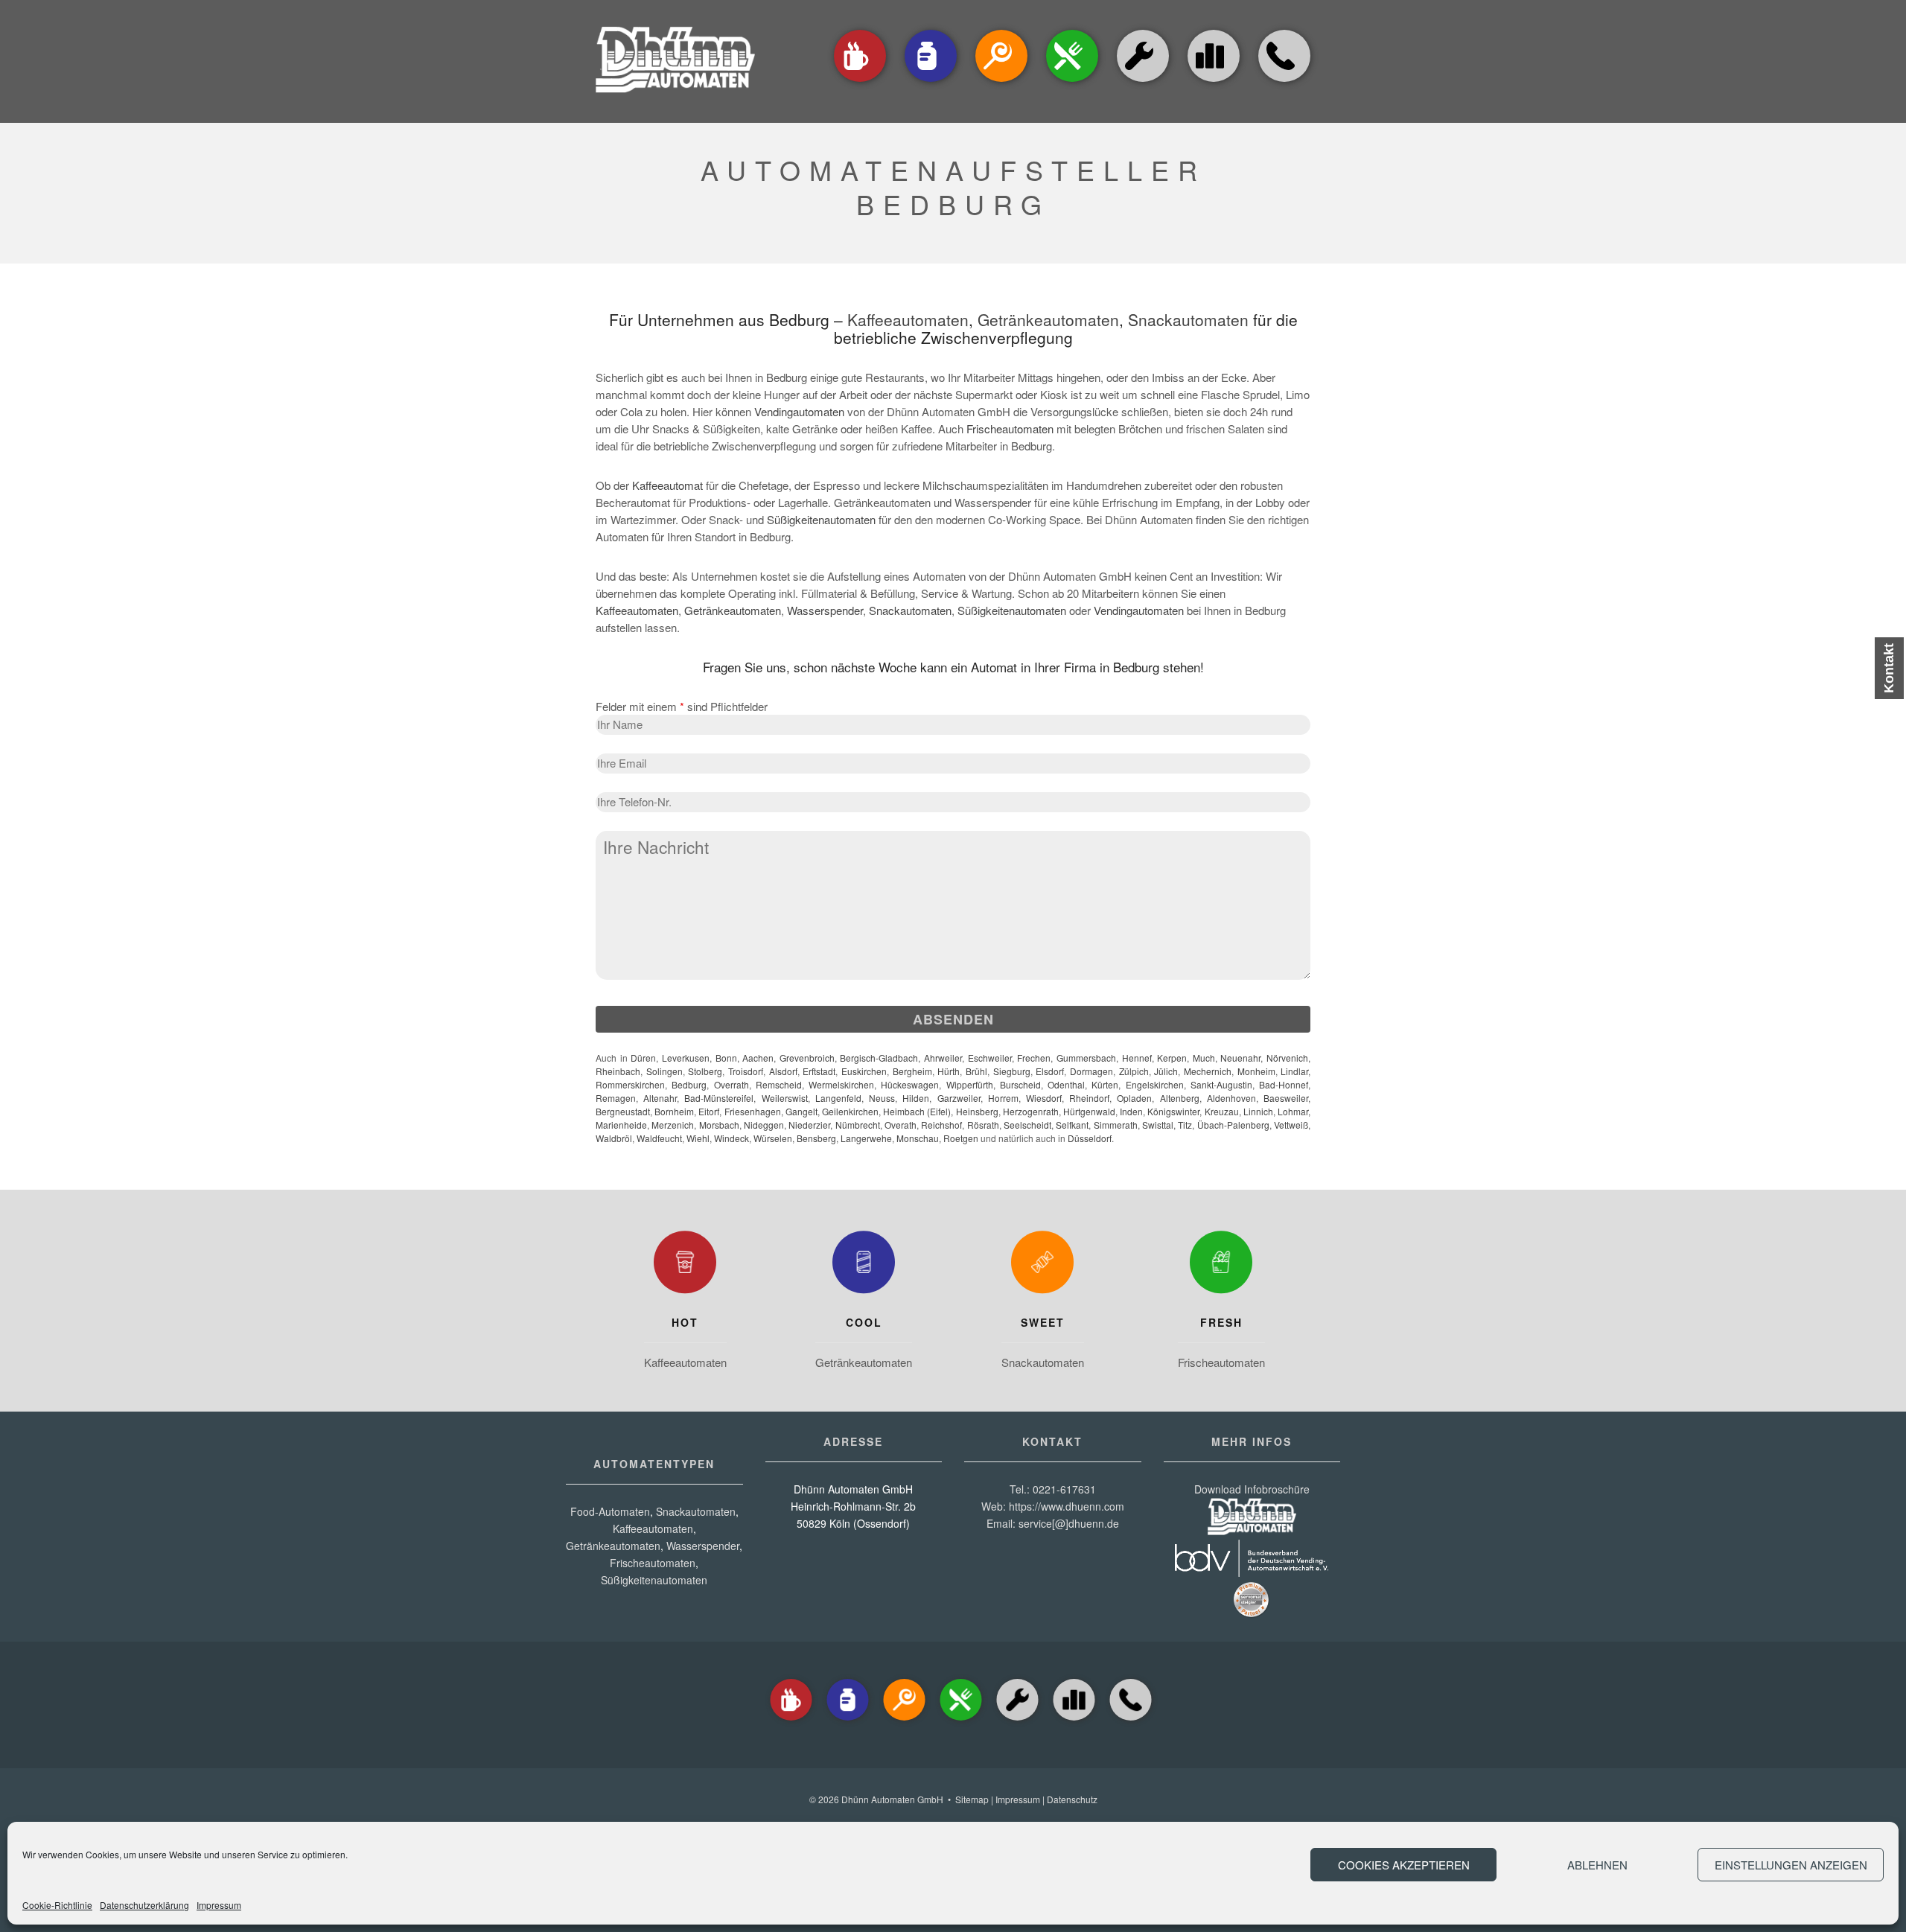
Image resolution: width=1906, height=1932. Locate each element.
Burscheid (1020, 1084)
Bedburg (689, 1084)
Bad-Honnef (1284, 1084)
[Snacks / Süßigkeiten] (1001, 83)
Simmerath (1116, 1125)
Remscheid (779, 1084)
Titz (1185, 1125)
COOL (864, 1322)
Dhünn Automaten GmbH (892, 1799)
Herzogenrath (1031, 1111)
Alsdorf (783, 1071)
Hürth (949, 1071)
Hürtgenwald (1089, 1111)
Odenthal (1066, 1084)
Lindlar (1294, 1071)
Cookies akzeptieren (1404, 1865)
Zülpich (1134, 1071)
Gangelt (801, 1111)
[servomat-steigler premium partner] (1252, 1614)
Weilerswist (785, 1098)
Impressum (219, 1905)
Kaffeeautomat (667, 485)
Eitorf (709, 1111)
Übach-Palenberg (1233, 1125)
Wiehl (698, 1138)
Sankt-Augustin (1221, 1084)
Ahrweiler (943, 1058)
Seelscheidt (1027, 1125)
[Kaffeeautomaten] (860, 83)
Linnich (1258, 1111)
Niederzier (809, 1125)
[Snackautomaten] (1042, 1266)
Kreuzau (1222, 1111)
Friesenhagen (753, 1111)
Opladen (1134, 1098)
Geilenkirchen (850, 1111)
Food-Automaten (610, 1511)
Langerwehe (866, 1138)
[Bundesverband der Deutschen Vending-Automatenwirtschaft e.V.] (1252, 1572)
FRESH (1221, 1322)
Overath (901, 1125)
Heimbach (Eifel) (917, 1111)
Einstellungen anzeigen (1791, 1865)
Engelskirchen (1155, 1084)
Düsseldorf (1090, 1138)
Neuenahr (1240, 1058)
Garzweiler (959, 1098)
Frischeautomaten (1010, 428)
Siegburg (1012, 1071)
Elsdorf (1050, 1071)
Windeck (732, 1138)
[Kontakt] (1284, 83)
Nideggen (764, 1125)
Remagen (616, 1098)
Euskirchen (864, 1071)
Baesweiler (1286, 1098)
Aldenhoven (1231, 1098)
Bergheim (912, 1071)
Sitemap (972, 1799)
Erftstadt (819, 1071)
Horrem (1003, 1098)
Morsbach (719, 1125)
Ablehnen (1597, 1865)
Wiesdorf (1044, 1098)
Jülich (1166, 1071)
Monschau (918, 1138)
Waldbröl (614, 1138)
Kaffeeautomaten (908, 319)
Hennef (1137, 1058)
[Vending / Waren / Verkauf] (1072, 83)
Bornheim (674, 1111)
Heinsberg (977, 1111)
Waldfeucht (659, 1138)
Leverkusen (686, 1058)
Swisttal (1158, 1125)
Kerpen (1172, 1058)
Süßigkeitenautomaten (821, 519)
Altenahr (660, 1098)
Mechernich (1208, 1071)
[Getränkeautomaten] (931, 83)
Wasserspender (825, 610)
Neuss (882, 1098)
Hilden (916, 1098)
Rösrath (983, 1125)
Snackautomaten (1188, 319)
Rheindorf (1089, 1098)
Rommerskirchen (630, 1084)
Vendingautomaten (799, 411)
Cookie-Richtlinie (57, 1905)
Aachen (758, 1058)
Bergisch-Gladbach (879, 1058)
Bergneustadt (623, 1111)
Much (1204, 1058)
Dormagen (1091, 1071)
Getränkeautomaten (1048, 319)
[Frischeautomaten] (1221, 1266)
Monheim (1256, 1071)
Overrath (732, 1084)
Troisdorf (746, 1071)
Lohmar (1293, 1111)
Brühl (976, 1071)
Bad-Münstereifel (719, 1098)
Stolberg (705, 1071)
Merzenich (673, 1125)
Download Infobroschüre (1252, 1489)
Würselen (773, 1138)
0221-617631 (1064, 1489)
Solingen (664, 1071)
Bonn (726, 1058)
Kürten (1105, 1084)
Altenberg (1180, 1098)
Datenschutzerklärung (144, 1905)
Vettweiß (1291, 1125)
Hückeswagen (910, 1084)
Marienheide (621, 1125)
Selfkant (1072, 1125)
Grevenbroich (807, 1058)
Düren (643, 1058)
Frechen (1034, 1058)
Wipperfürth (970, 1084)
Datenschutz (1072, 1799)
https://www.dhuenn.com (1067, 1506)
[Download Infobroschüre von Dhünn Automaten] (1252, 1531)
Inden (1131, 1111)
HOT (685, 1322)
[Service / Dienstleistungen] (1143, 83)
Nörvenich (1287, 1058)
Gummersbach (1086, 1058)
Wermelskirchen (841, 1084)
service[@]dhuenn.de (1069, 1523)
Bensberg (816, 1138)
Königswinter (1173, 1111)
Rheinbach (618, 1071)
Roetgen (961, 1138)
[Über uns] (1214, 56)
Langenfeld (838, 1098)
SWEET (1043, 1322)
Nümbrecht (858, 1125)
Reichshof (941, 1125)
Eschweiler (990, 1058)
